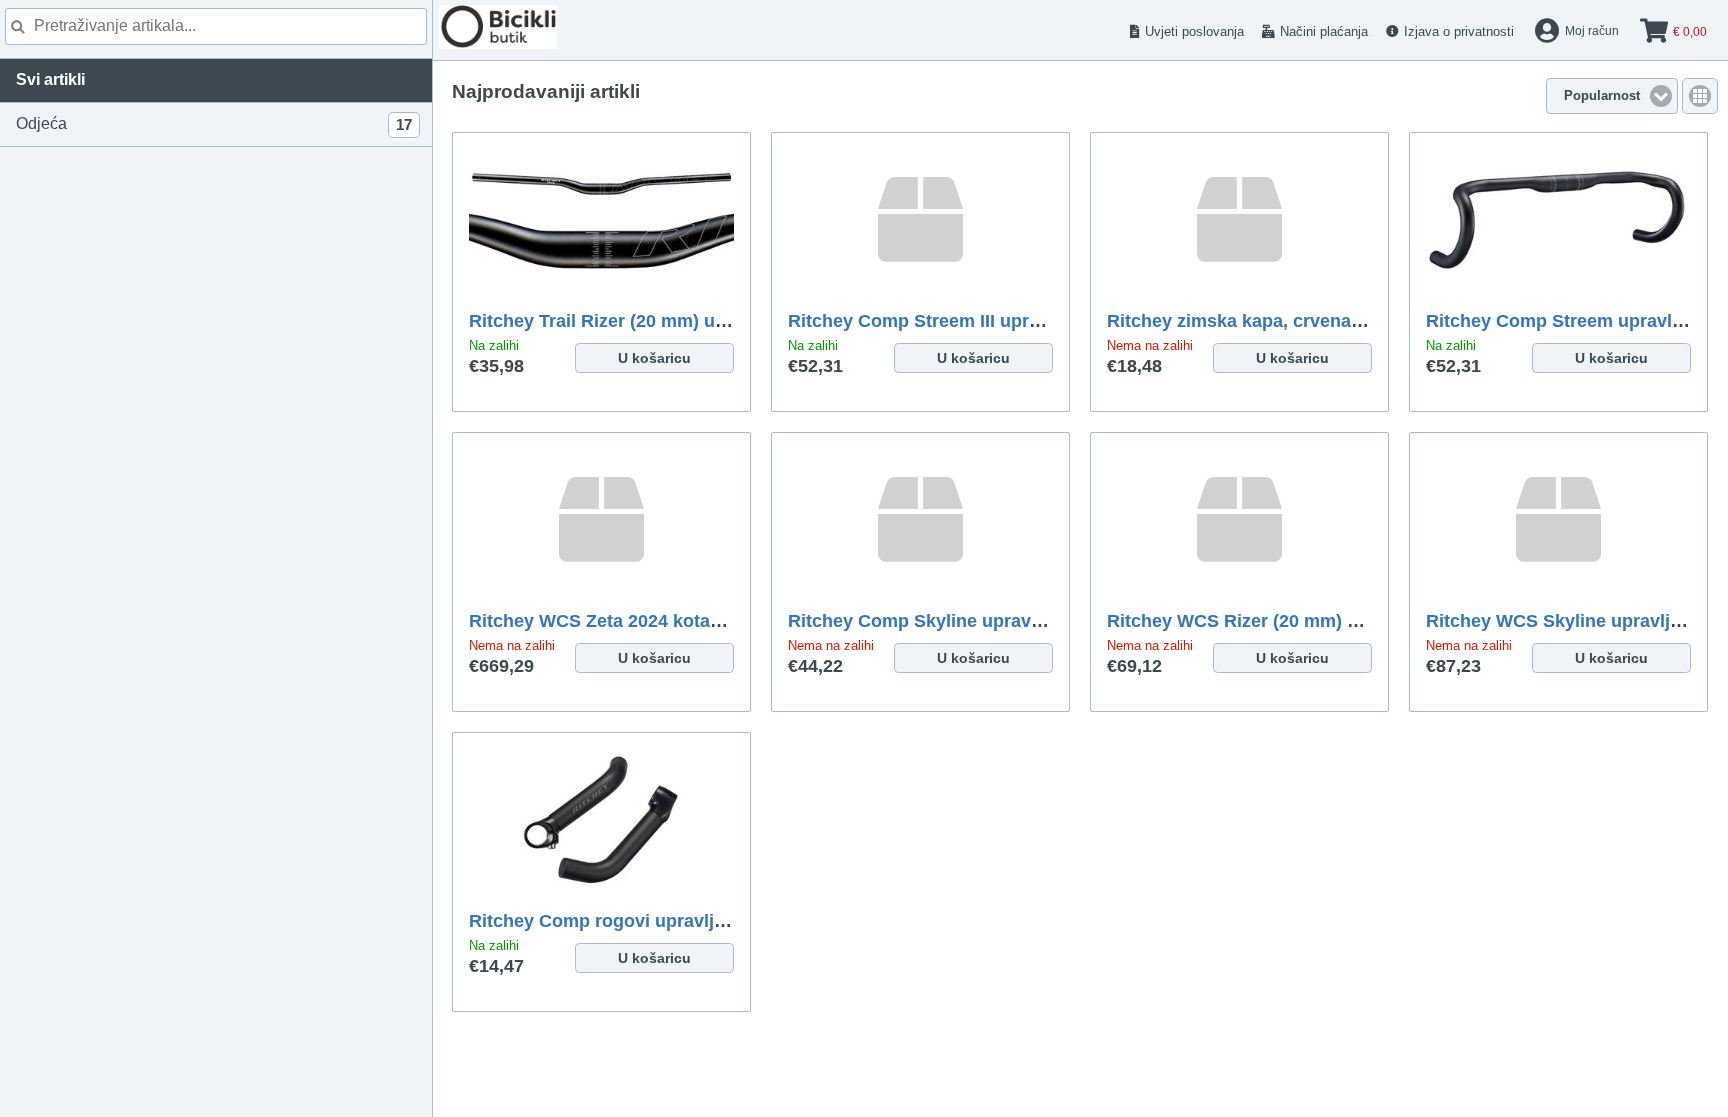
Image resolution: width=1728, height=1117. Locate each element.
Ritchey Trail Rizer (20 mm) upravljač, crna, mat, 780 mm (709, 321)
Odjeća (214, 123)
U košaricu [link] (654, 358)
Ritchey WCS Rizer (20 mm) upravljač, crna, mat (1311, 621)
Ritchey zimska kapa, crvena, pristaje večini (1294, 321)
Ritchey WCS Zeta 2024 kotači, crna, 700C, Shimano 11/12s (720, 621)
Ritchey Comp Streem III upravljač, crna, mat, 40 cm (1009, 321)
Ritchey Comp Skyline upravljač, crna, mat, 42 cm (1000, 621)
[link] (1700, 96)
